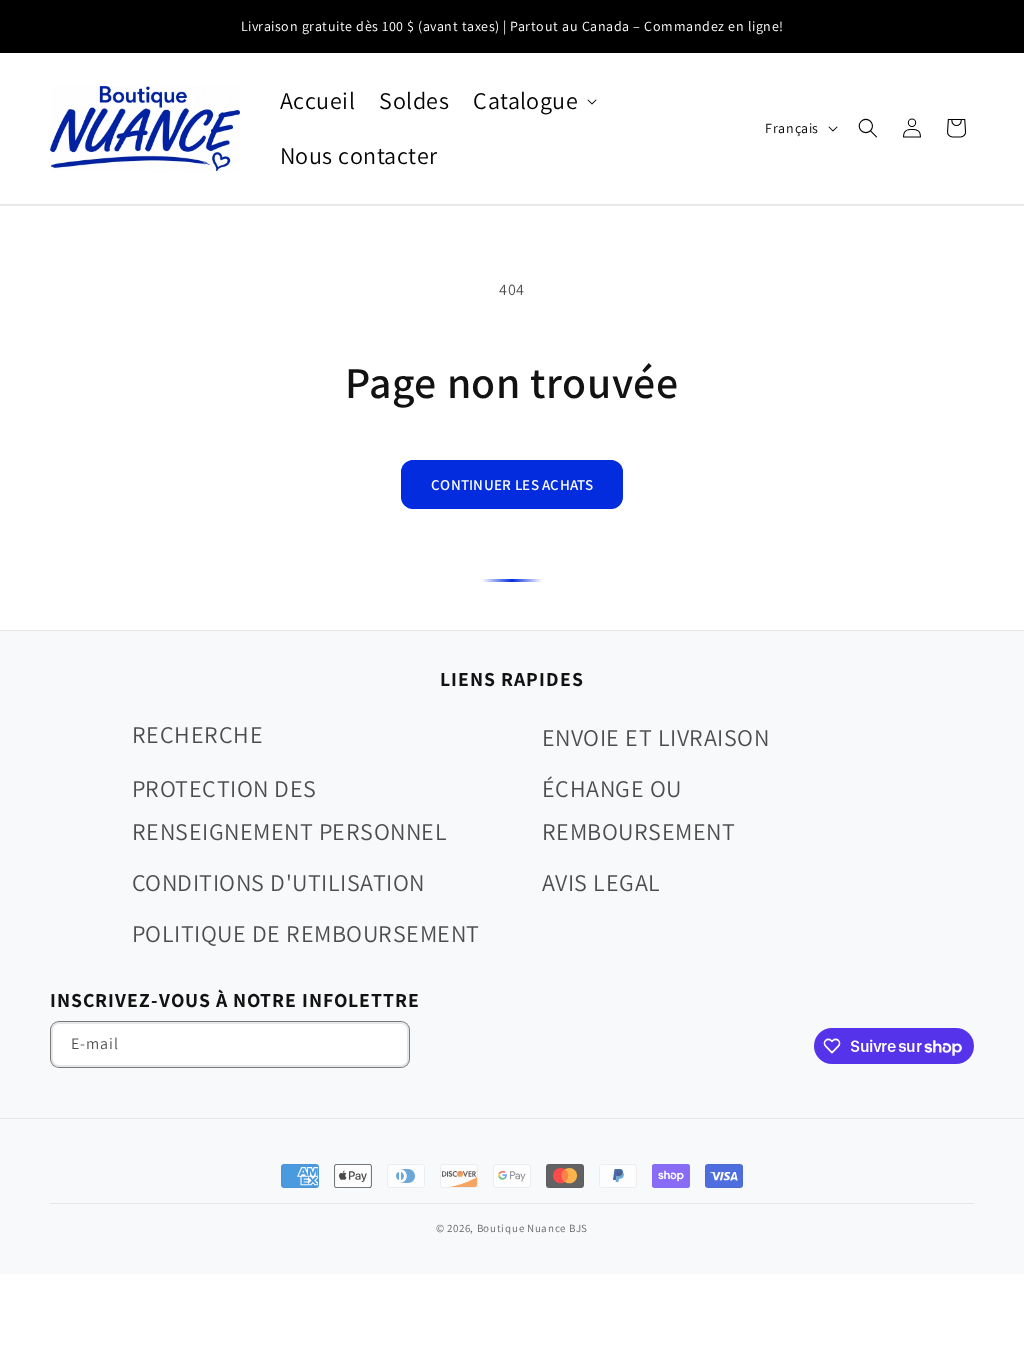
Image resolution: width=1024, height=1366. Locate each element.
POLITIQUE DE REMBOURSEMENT (305, 933)
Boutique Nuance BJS (532, 1228)
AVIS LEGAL (601, 882)
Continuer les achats (512, 484)
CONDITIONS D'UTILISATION (278, 882)
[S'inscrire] (387, 1044)
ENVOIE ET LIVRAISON (655, 737)
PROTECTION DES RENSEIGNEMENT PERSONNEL (289, 809)
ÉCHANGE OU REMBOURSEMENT (638, 809)
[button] (533, 100)
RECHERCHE (197, 734)
